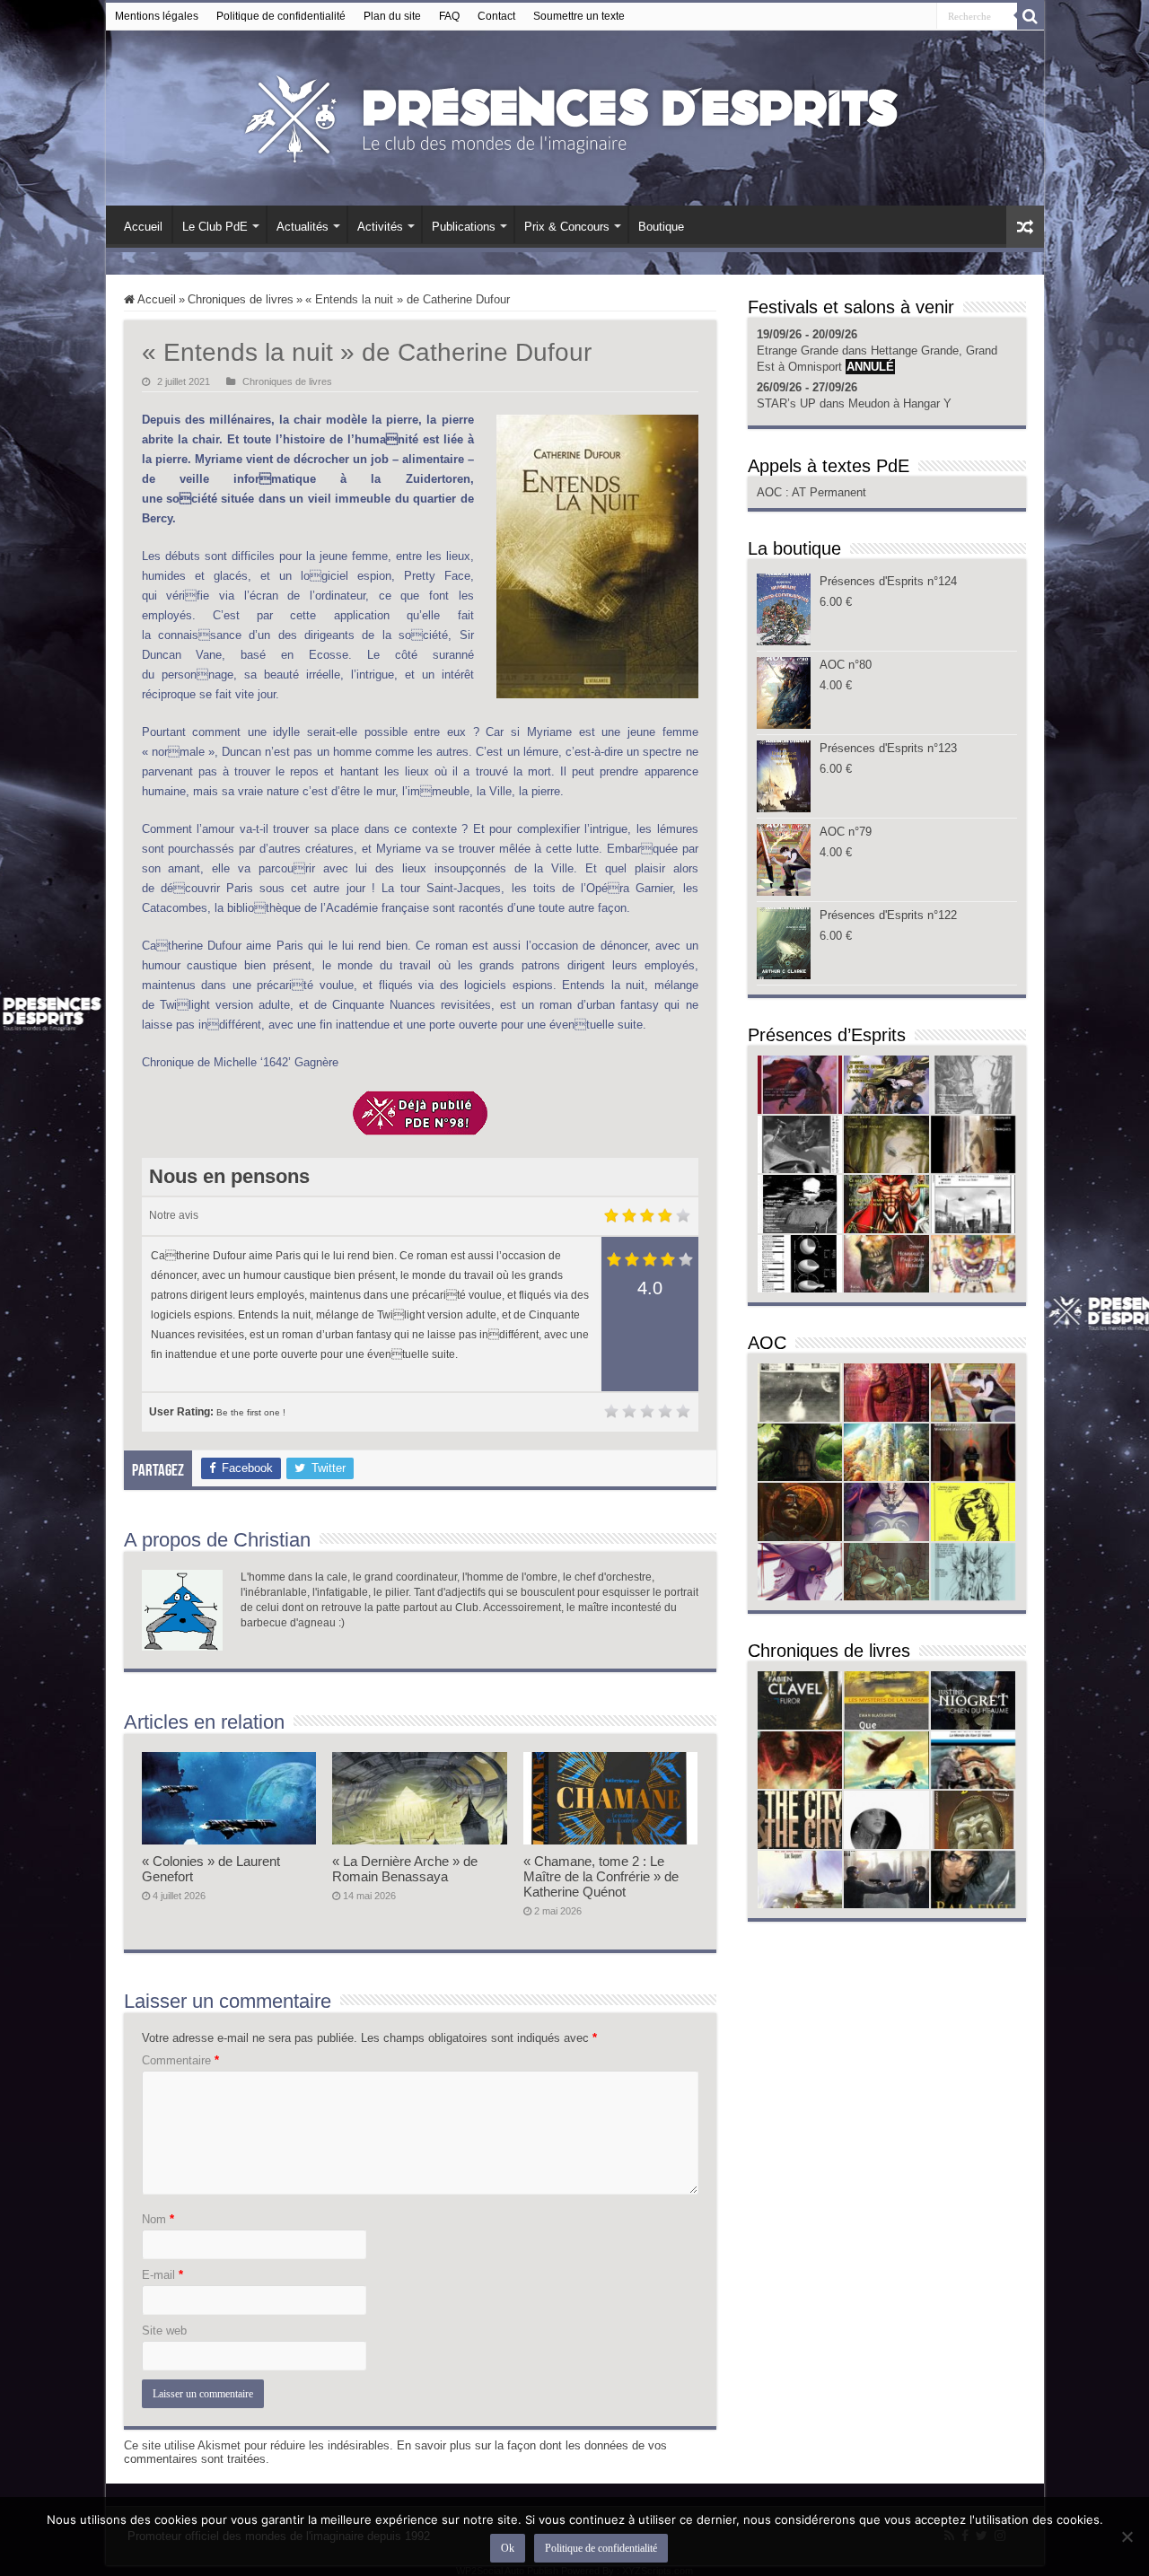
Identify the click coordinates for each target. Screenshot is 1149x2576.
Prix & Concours (567, 227)
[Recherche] (1031, 16)
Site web (164, 2331)
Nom (158, 2219)
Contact (496, 16)
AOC (771, 492)
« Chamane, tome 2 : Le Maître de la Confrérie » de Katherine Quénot (601, 1876)
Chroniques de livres (241, 299)
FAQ (449, 16)
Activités (380, 227)
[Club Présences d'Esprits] (574, 115)
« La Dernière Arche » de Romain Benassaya (405, 1869)
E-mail (162, 2275)
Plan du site (392, 16)
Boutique (661, 227)
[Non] (1127, 2537)
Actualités (303, 227)
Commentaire (180, 2060)
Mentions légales (157, 16)
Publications (464, 227)
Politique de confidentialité (281, 16)
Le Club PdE (215, 227)
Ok (508, 2548)
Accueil (143, 227)
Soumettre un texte (579, 16)
